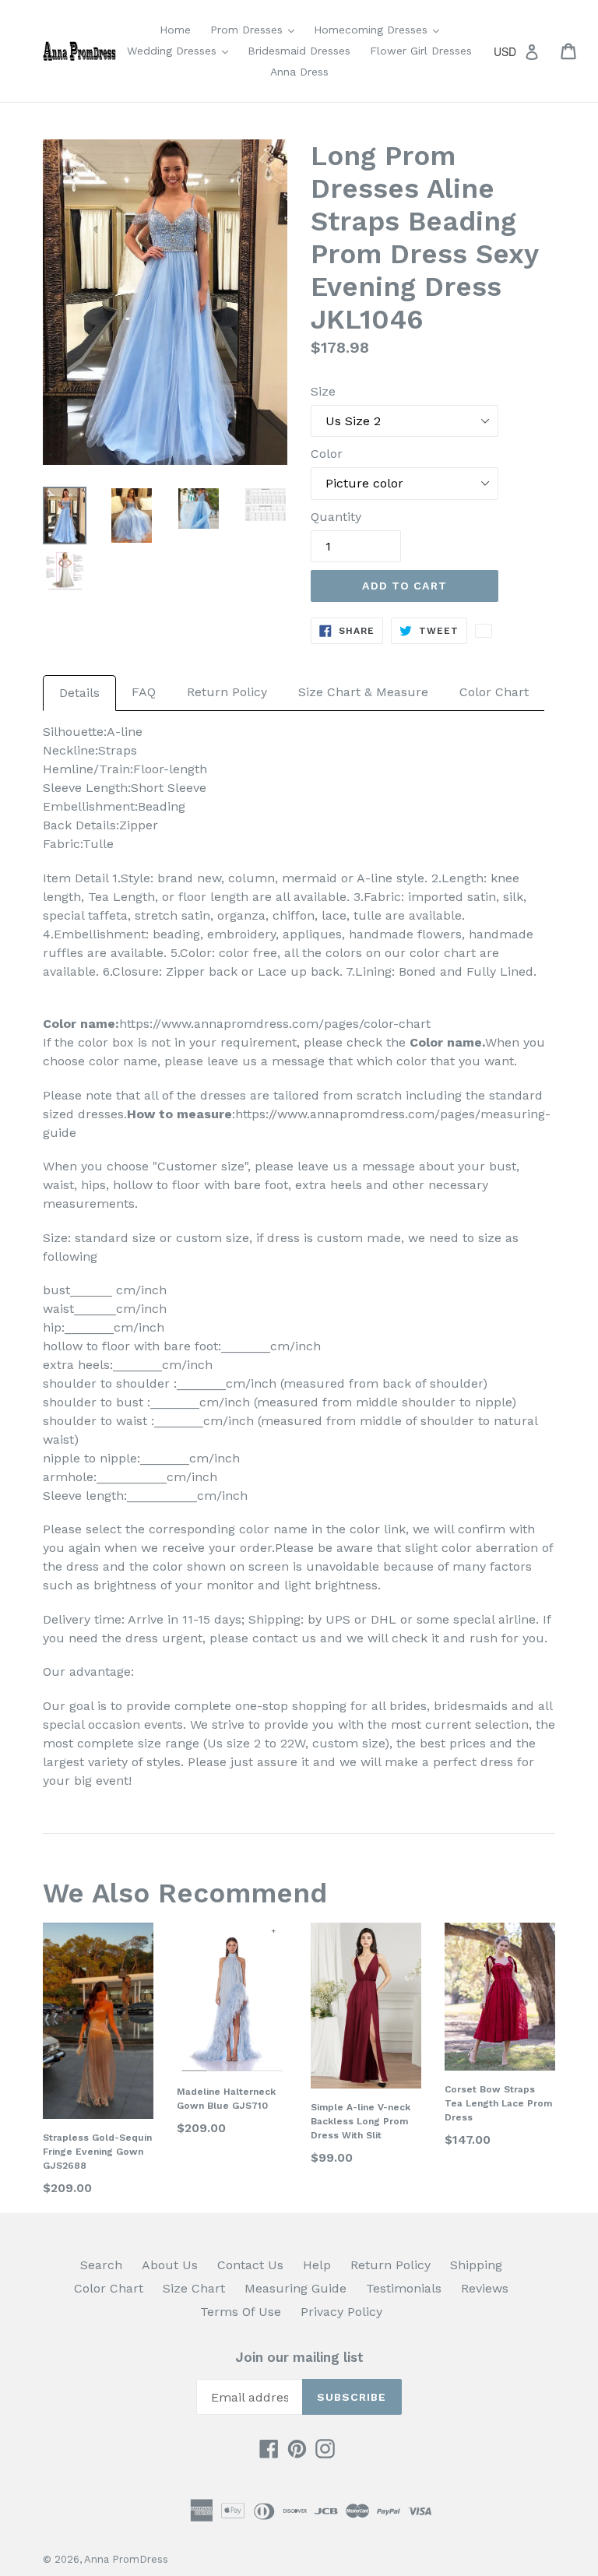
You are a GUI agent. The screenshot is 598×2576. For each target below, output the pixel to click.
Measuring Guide (295, 2288)
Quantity (336, 517)
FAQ (144, 692)
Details (79, 693)
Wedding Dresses (181, 50)
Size (323, 391)
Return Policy (227, 692)
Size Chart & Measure (363, 692)
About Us (170, 2265)
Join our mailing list (299, 2357)
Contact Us (250, 2265)
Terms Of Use (241, 2312)
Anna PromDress (126, 2559)
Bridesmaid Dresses (299, 51)
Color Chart (494, 692)
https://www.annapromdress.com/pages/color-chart (275, 1024)
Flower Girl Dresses (421, 51)
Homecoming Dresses (380, 29)
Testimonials (404, 2288)
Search (101, 2265)
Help (317, 2265)
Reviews (485, 2288)
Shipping (476, 2265)
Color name (446, 1042)
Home (175, 30)
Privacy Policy (341, 2312)
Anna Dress (299, 72)
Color (327, 454)
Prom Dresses (256, 29)
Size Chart (194, 2288)
